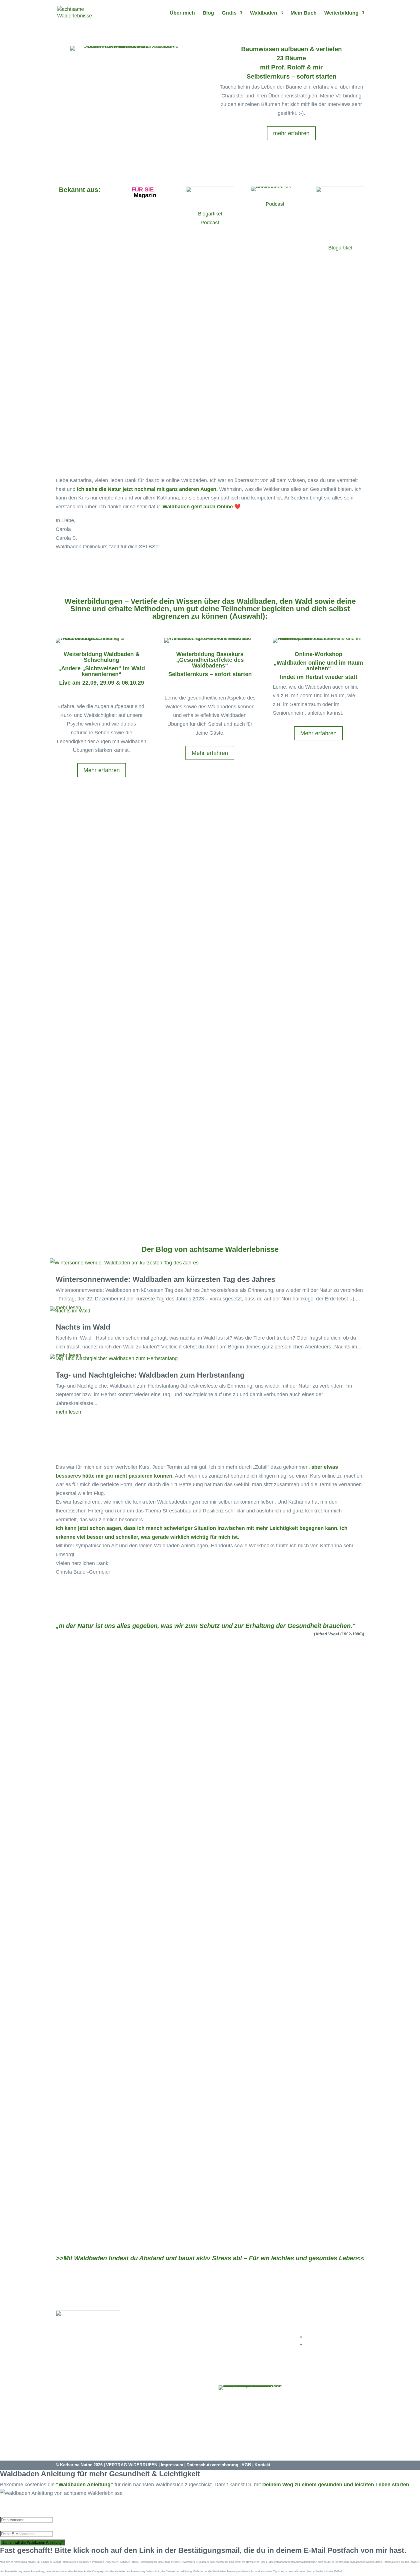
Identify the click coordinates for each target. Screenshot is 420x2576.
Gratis (229, 13)
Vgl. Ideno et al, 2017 (141, 988)
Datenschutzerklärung (229, 1194)
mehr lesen (68, 1412)
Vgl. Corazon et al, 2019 (146, 996)
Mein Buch (304, 13)
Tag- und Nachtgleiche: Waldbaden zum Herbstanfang (150, 1375)
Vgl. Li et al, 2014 (119, 1020)
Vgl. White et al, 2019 (156, 1012)
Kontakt (262, 2465)
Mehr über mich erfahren (210, 2031)
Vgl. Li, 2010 (139, 1004)
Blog (208, 13)
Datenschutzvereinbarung (212, 2465)
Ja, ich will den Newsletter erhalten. (210, 1167)
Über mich (182, 13)
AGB (246, 2465)
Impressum (172, 2465)
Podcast (210, 223)
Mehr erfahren (210, 423)
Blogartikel (210, 214)
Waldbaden (264, 13)
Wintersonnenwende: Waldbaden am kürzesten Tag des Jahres (165, 1279)
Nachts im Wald (83, 1327)
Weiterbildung (341, 13)
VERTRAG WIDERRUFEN (132, 2465)
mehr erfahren (291, 133)
